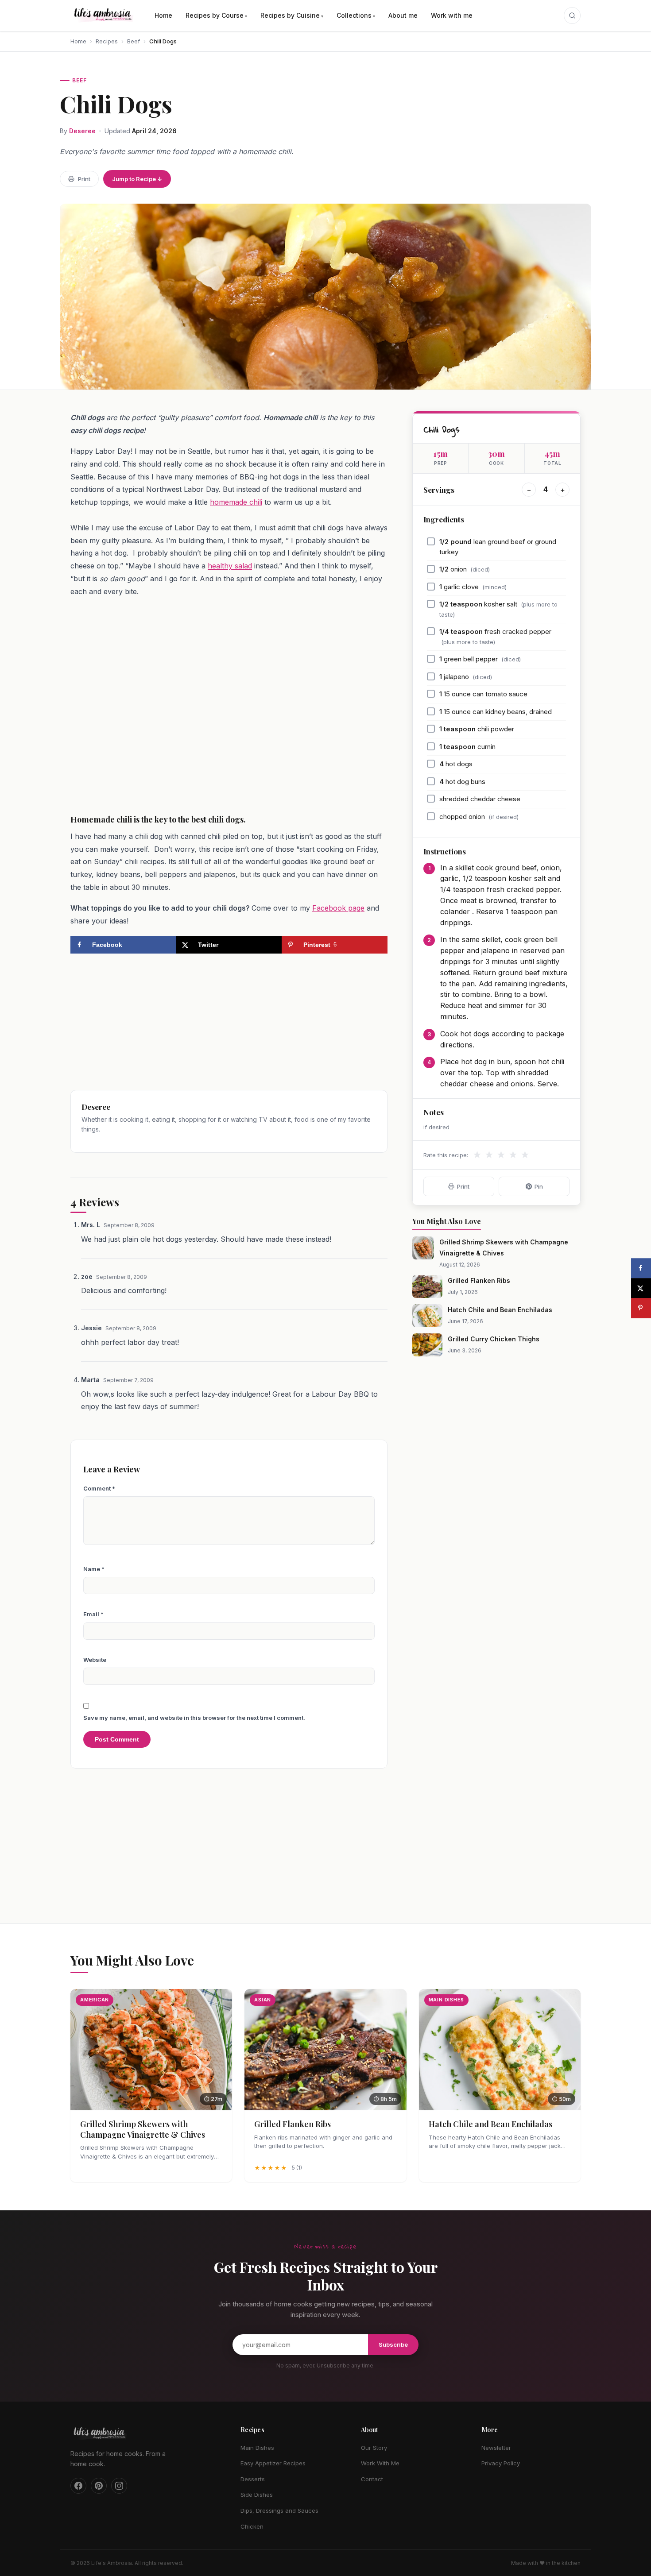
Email (93, 1614)
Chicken (252, 2526)
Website (95, 1660)
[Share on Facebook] (641, 1268)
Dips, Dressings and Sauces (279, 2510)
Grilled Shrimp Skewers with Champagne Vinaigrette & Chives (143, 2129)
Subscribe (393, 2344)
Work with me (452, 15)
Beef (134, 41)
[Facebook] (78, 2486)
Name (94, 1569)
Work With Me (380, 2463)
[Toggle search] (572, 15)
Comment (99, 1488)
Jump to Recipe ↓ (137, 179)
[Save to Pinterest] (641, 1308)
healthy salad (230, 566)
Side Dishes (257, 2495)
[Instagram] (119, 2486)
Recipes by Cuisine (290, 15)
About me (403, 15)
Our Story (374, 2448)
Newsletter (496, 2448)
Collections (354, 15)
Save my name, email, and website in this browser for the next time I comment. (194, 1718)
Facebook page (338, 908)
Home (163, 15)
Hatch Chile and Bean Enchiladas (500, 1310)
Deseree (82, 131)
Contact (372, 2479)
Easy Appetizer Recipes (273, 2463)
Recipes (107, 41)
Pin (539, 1186)
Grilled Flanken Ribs (479, 1280)
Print (84, 179)
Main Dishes (257, 2448)
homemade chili (236, 502)
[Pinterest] (99, 2486)
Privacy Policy (501, 2463)
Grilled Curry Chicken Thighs (494, 1339)
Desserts (253, 2479)
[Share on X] (641, 1288)
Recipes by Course (215, 15)
